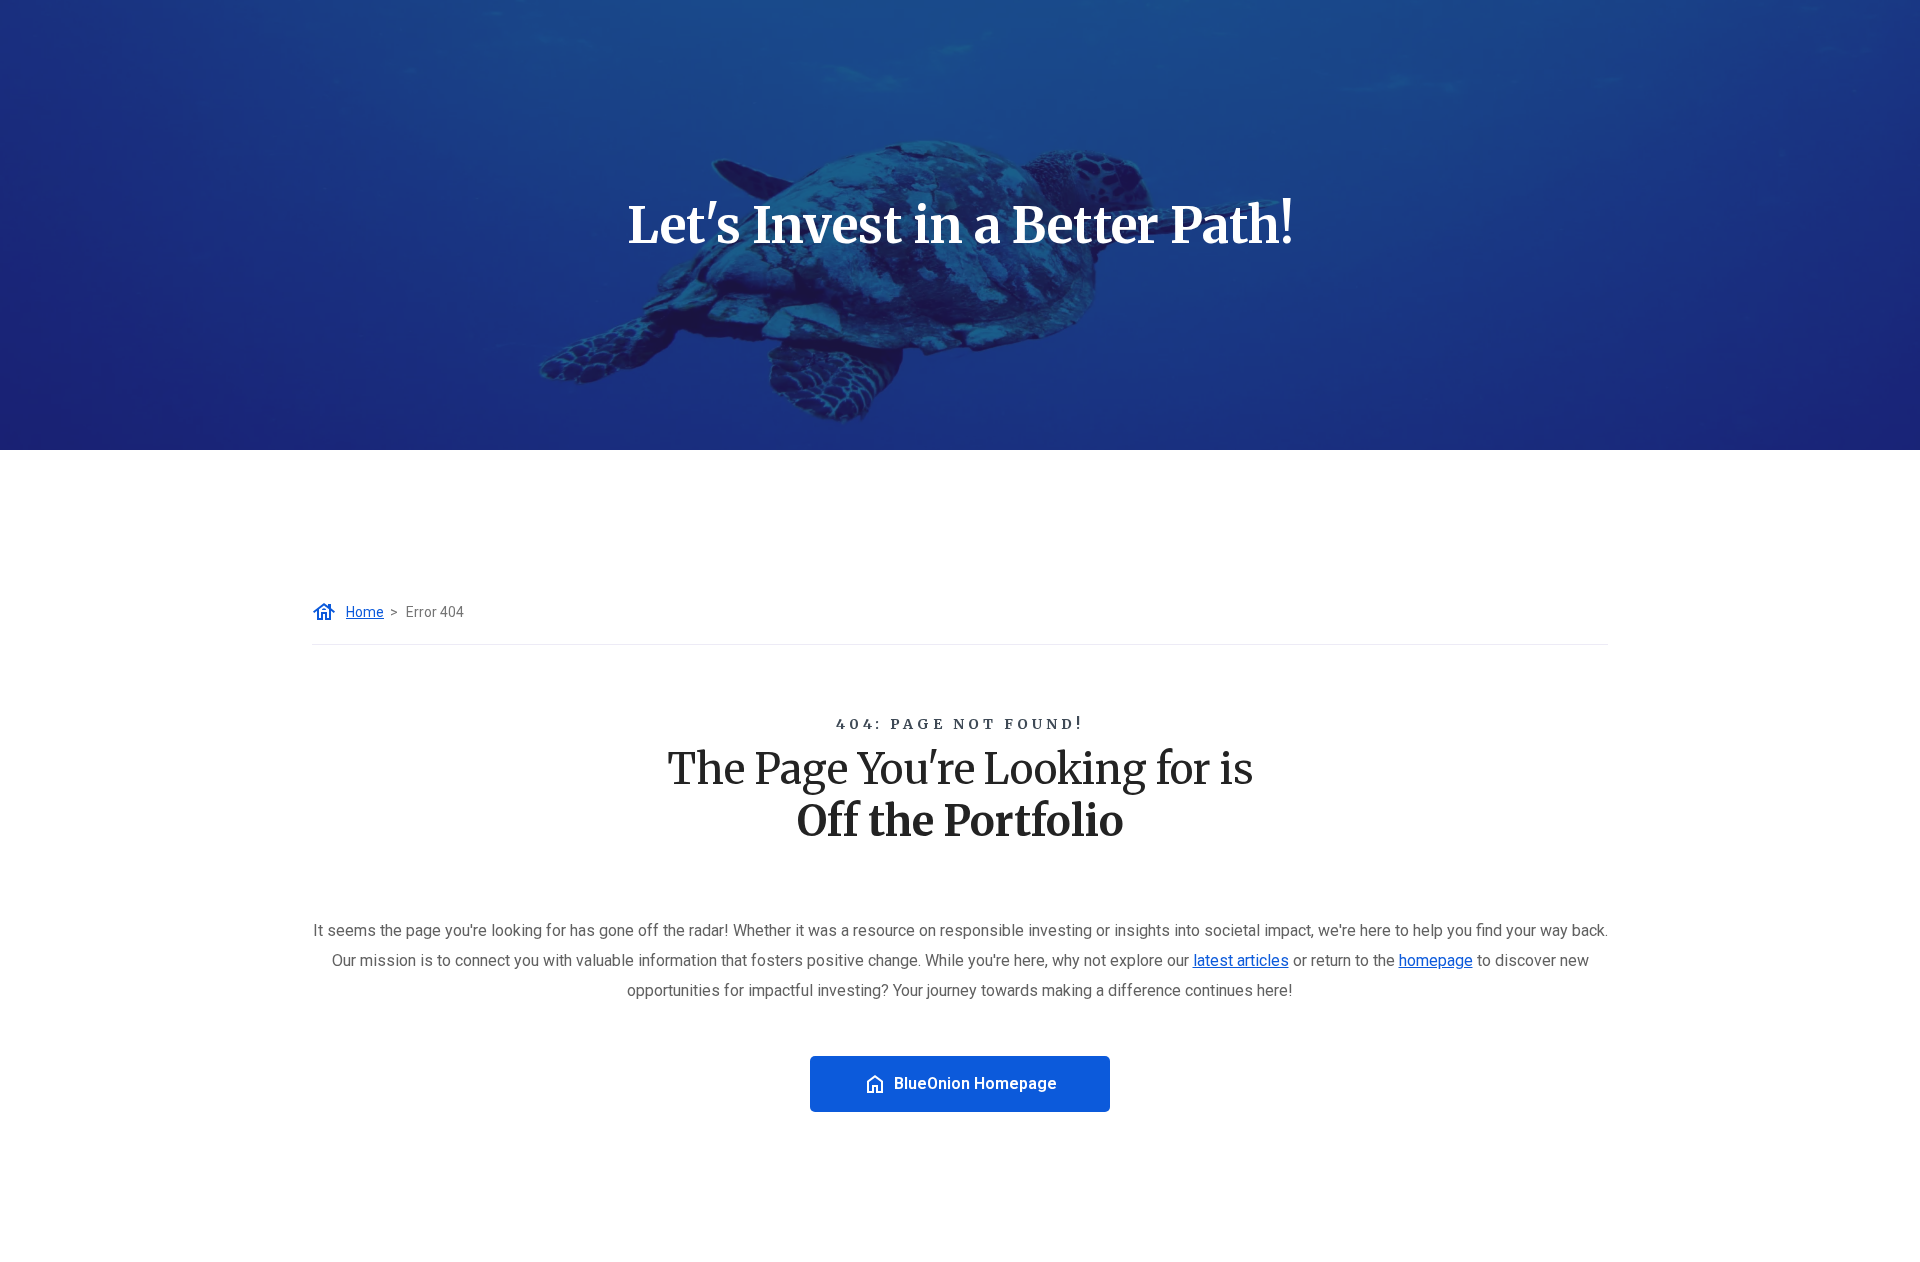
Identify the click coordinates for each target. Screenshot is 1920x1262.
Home (365, 612)
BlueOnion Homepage (975, 1083)
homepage (1436, 960)
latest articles (1241, 960)
